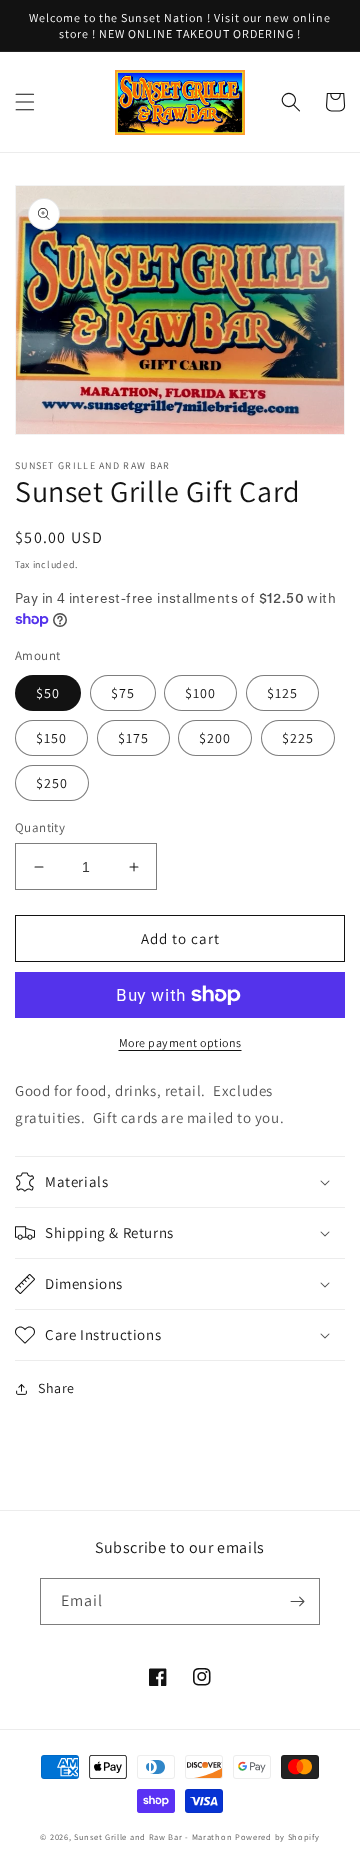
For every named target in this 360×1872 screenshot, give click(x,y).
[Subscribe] (297, 1601)
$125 (282, 693)
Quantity (40, 827)
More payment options (180, 1042)
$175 (133, 738)
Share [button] (56, 1388)
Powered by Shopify (277, 1836)
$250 (52, 783)
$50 (48, 693)
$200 (215, 738)
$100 (200, 693)
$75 (123, 693)
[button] (25, 102)
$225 (298, 738)
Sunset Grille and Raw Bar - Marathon (153, 1836)
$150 (51, 738)
